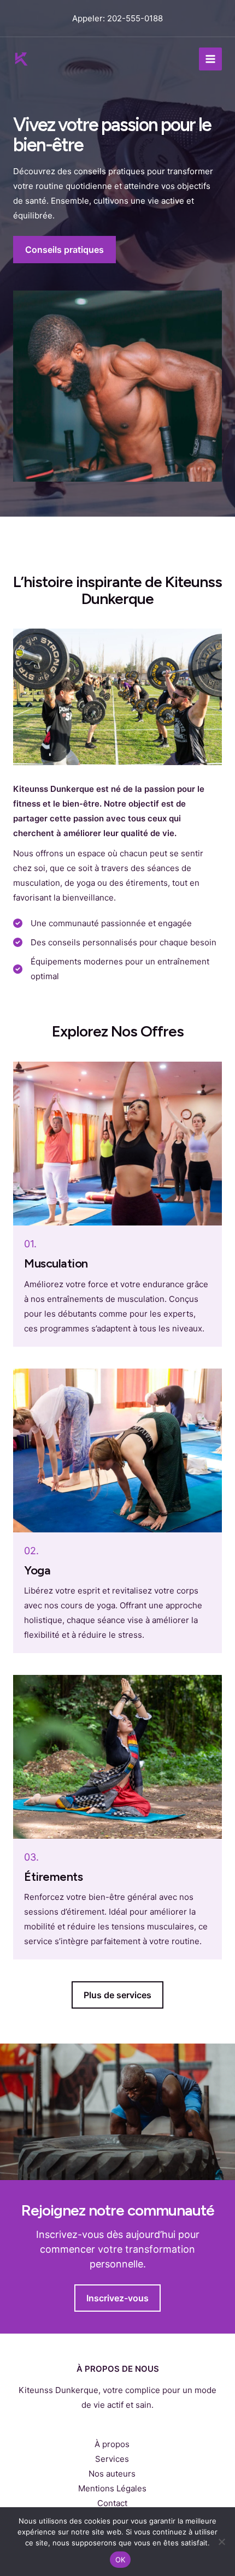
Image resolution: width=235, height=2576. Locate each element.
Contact (112, 2503)
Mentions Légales (112, 2488)
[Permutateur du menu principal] (211, 59)
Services (112, 2459)
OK (121, 2560)
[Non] (221, 2542)
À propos (112, 2444)
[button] (117, 1995)
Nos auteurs (112, 2474)
